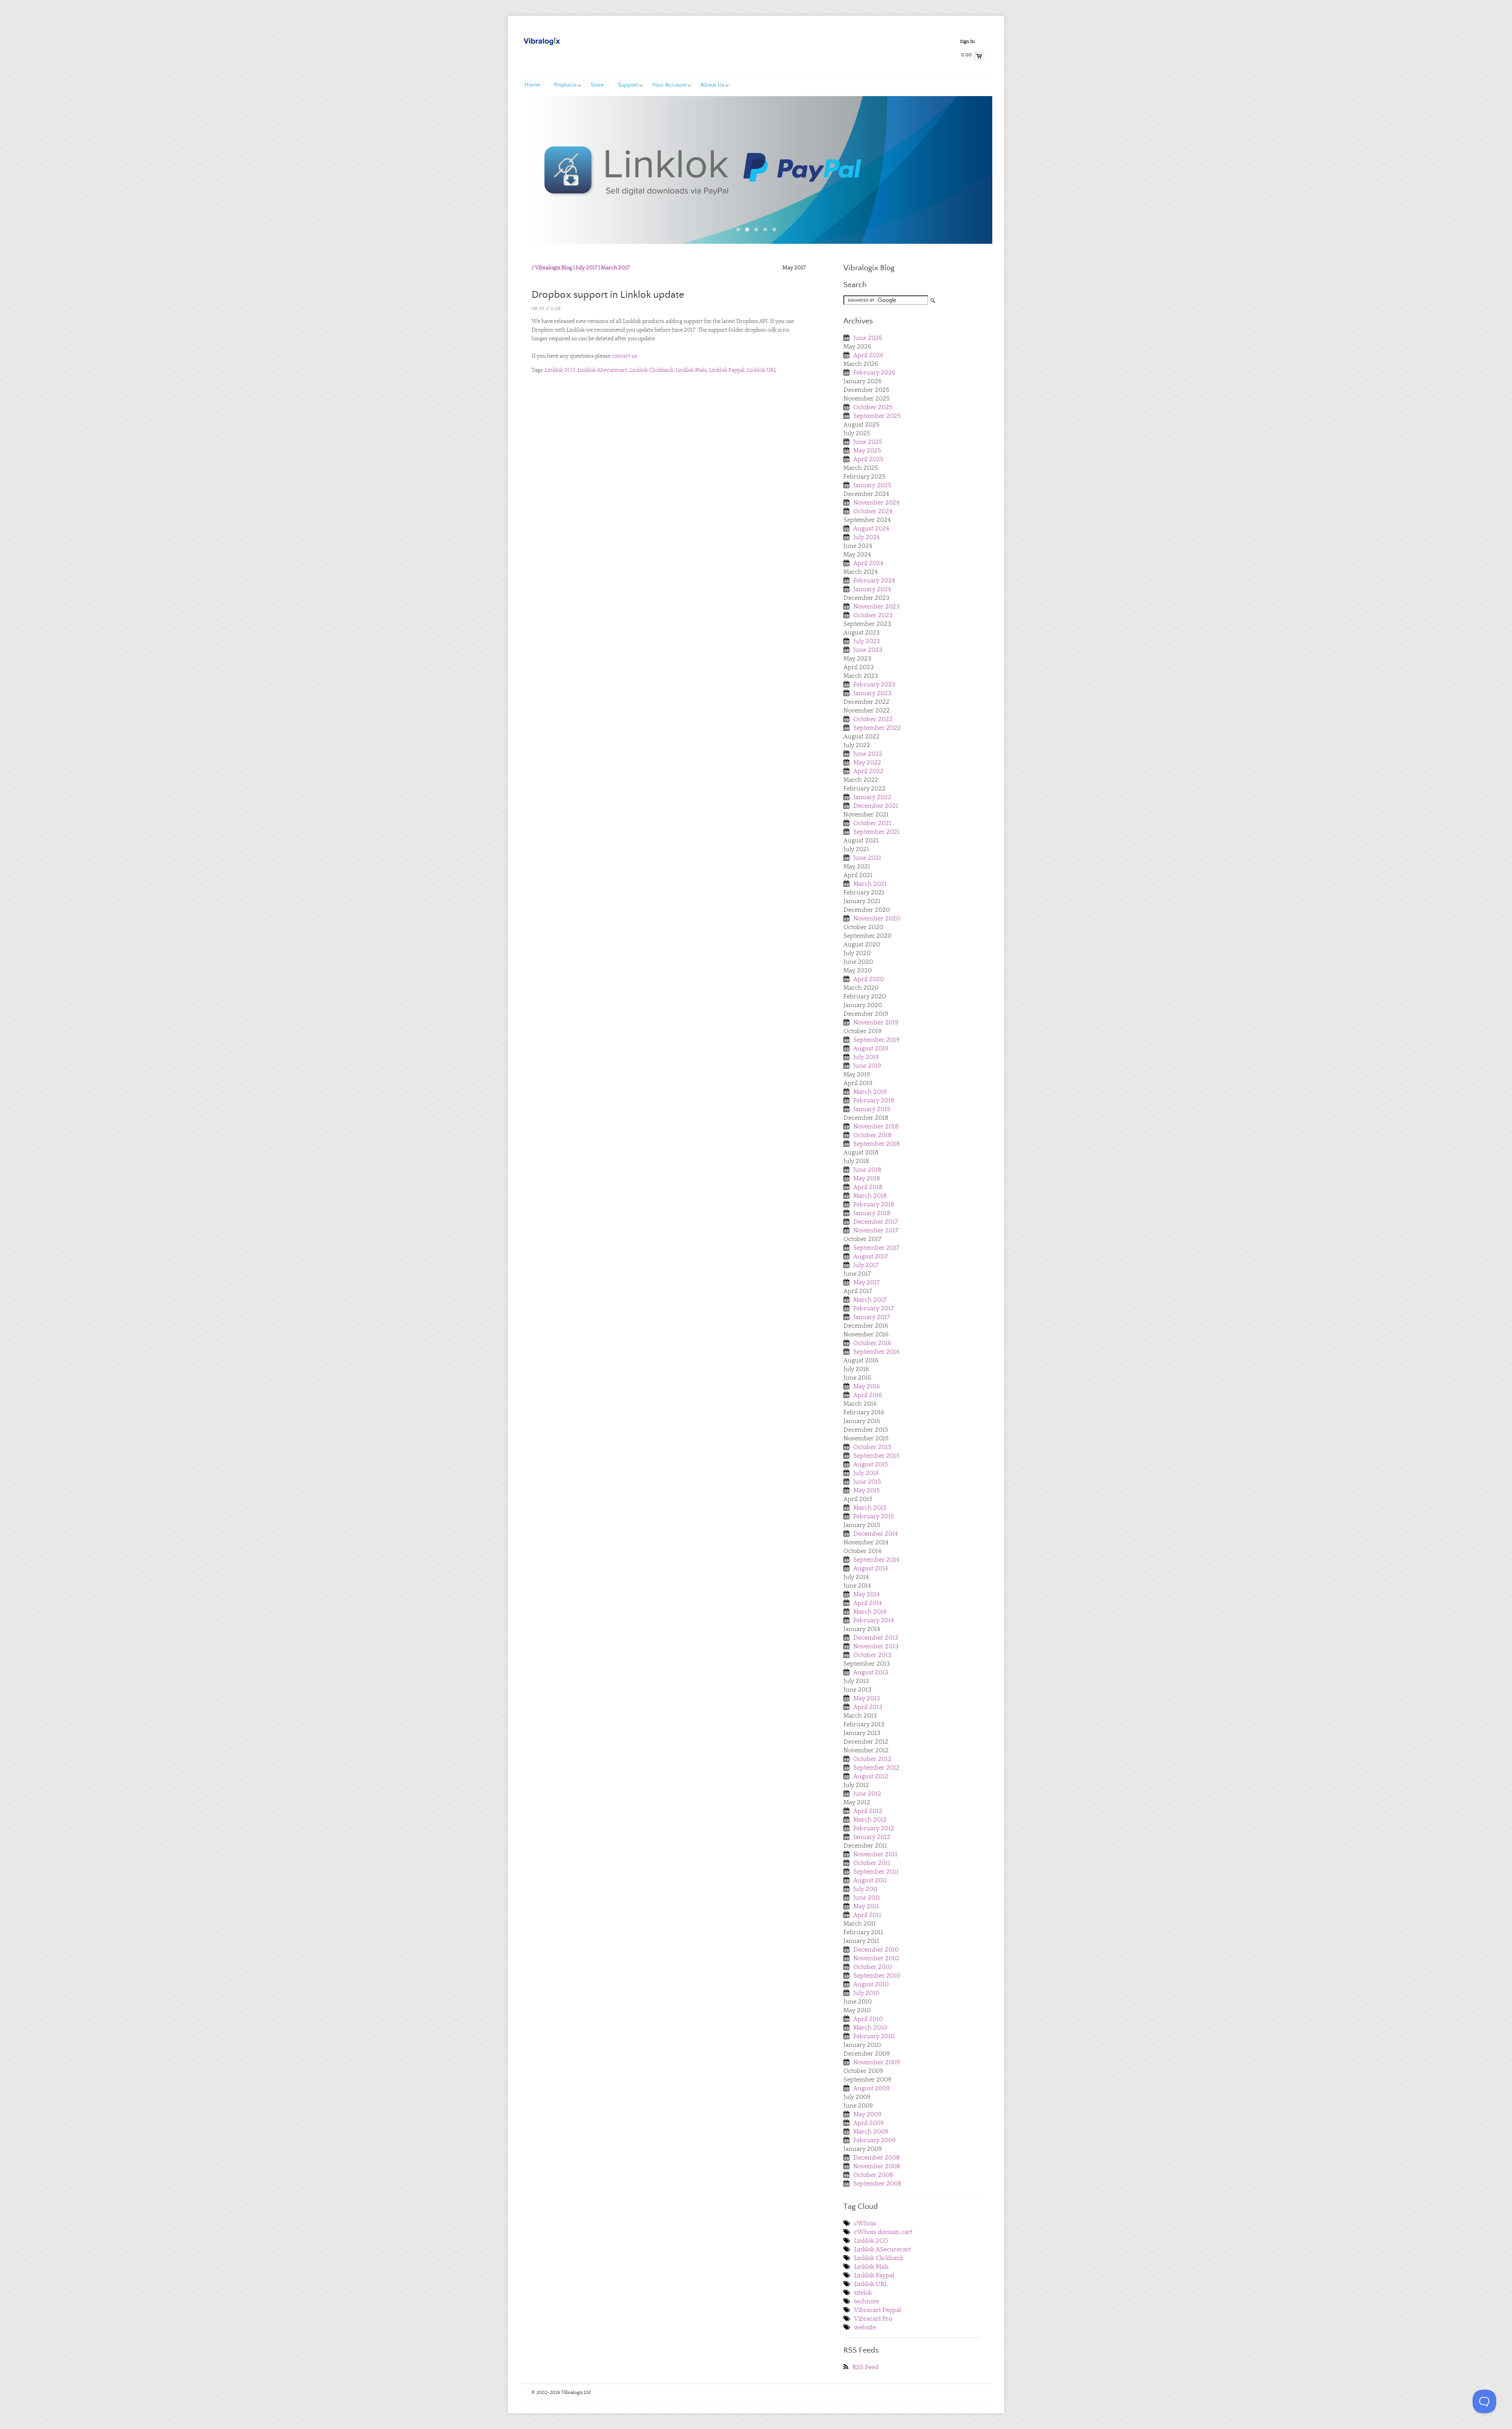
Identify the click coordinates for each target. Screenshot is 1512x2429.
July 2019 (866, 1057)
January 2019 (872, 1109)
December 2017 (876, 1222)
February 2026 (874, 373)
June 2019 (867, 1066)
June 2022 (868, 754)
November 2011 (875, 1854)
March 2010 (870, 2028)
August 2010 (871, 1984)
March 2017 (615, 268)
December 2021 (876, 806)
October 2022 (873, 719)
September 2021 (876, 832)
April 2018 (868, 1187)
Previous (546, 176)
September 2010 (877, 1976)
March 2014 (870, 1612)
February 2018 (874, 1204)
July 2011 (865, 1889)
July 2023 (867, 641)
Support (628, 85)
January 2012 (872, 1837)
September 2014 (876, 1560)
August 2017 (871, 1256)
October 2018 (872, 1135)
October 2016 (872, 1343)
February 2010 (874, 2036)
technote (866, 2301)
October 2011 (872, 1863)
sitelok (863, 2293)
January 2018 (872, 1213)
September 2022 (877, 728)
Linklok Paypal (727, 370)
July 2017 (586, 268)
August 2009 (872, 2088)
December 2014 (876, 1534)
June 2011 (867, 1898)
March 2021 (870, 884)
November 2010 (876, 1958)
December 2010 (876, 1950)
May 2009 (867, 2114)
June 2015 (867, 1482)
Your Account (669, 85)
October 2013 (872, 1655)
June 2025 (868, 442)
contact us (624, 356)
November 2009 (877, 2062)
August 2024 (871, 529)
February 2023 (874, 685)
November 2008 (877, 2166)
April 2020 (869, 979)
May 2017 (866, 1282)
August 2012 (871, 1776)
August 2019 (871, 1048)
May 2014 (866, 1594)
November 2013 (876, 1646)
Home (532, 85)
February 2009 (875, 2140)
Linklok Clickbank (651, 370)
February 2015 (874, 1516)
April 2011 (867, 1915)
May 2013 (867, 1698)
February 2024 (874, 581)
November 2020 (877, 919)
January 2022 (872, 797)
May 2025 (867, 451)
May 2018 (867, 1178)
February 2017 (874, 1308)
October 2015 (872, 1447)
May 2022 (867, 763)
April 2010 (868, 2019)
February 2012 (874, 1828)
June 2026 (868, 338)
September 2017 (876, 1248)
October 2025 (873, 407)
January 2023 (872, 693)
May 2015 (867, 1490)
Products (565, 85)
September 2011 (876, 1872)
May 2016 (867, 1386)
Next (966, 176)
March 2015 (870, 1508)
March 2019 (870, 1092)
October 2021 (872, 823)
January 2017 (872, 1317)
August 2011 (870, 1880)
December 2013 (876, 1638)
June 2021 (867, 858)
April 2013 (868, 1707)
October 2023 (873, 615)
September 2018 (876, 1144)
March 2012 (870, 1820)
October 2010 (873, 1967)
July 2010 (866, 1993)
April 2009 (869, 2123)
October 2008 (873, 2175)
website (865, 2327)
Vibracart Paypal (877, 2310)
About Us (712, 85)
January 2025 (872, 485)
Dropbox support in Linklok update (608, 295)
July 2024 (866, 537)
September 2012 (876, 1768)
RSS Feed (865, 2367)
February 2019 (874, 1100)
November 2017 (876, 1230)
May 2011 (866, 1906)
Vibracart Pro (873, 2319)
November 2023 (876, 607)
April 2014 (868, 1603)
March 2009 (871, 2132)
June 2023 (868, 650)
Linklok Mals (691, 370)
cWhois (865, 2223)
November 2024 (876, 503)
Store (597, 85)
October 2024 (873, 511)
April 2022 (868, 771)
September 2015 (876, 1456)
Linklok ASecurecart (602, 370)
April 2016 (868, 1395)
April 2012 (868, 1811)
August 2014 (871, 1568)
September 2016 (876, 1352)
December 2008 (876, 2158)
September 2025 (877, 416)
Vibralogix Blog (554, 268)
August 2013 (871, 1672)
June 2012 (867, 1794)
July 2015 (866, 1473)
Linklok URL (762, 370)
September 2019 (876, 1040)
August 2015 (871, 1464)
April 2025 (868, 459)
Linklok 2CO (560, 370)
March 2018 (870, 1196)
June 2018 (867, 1170)
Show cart (979, 56)
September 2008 (877, 2184)
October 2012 (872, 1759)
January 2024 (872, 589)
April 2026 (868, 355)
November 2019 (876, 1022)
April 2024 (868, 563)
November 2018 (876, 1126)
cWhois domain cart (883, 2232)
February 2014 (874, 1620)
